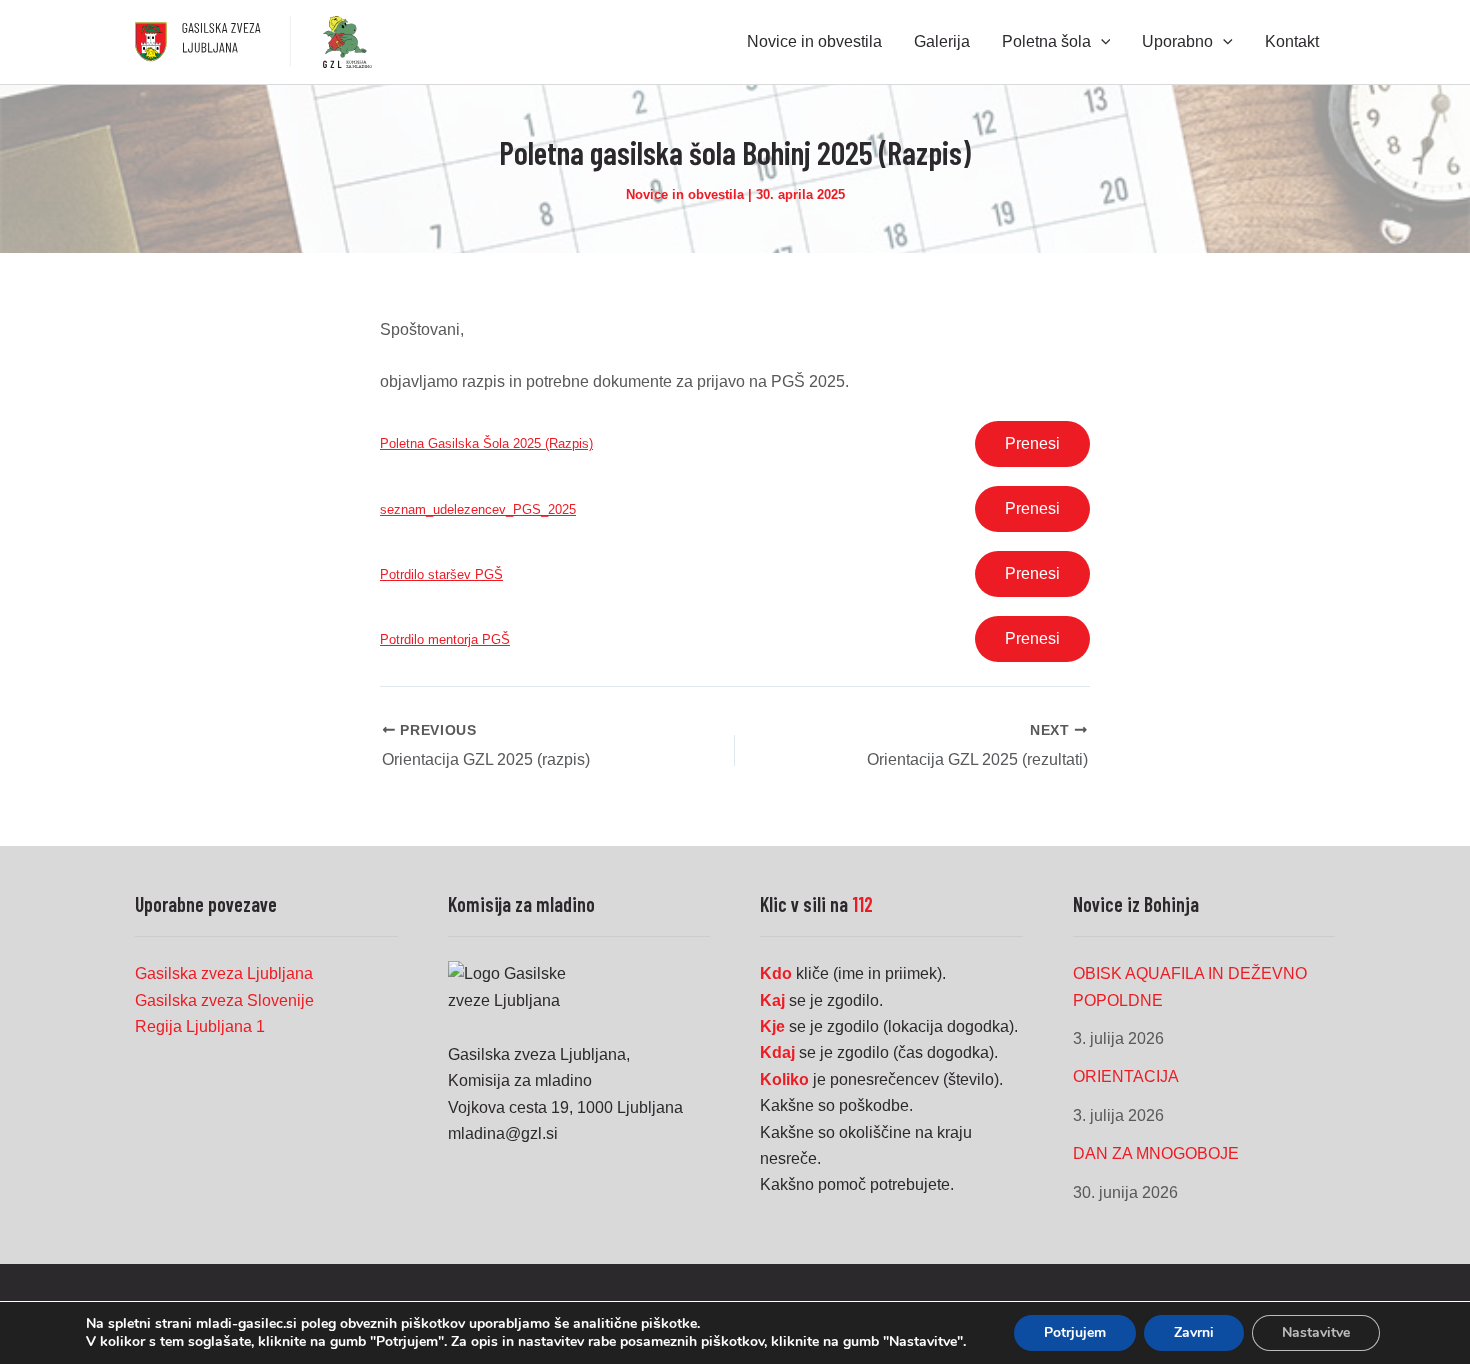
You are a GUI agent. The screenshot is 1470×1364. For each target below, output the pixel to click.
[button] (1101, 42)
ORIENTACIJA (1126, 1076)
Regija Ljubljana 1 (200, 1026)
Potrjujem (1075, 1332)
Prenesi (1032, 443)
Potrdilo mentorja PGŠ (445, 639)
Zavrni (1194, 1332)
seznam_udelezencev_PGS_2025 (478, 509)
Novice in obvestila (685, 194)
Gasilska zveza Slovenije (224, 1000)
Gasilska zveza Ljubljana (224, 973)
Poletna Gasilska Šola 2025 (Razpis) (486, 443)
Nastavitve (1316, 1332)
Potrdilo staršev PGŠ (441, 574)
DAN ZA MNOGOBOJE (1156, 1153)
